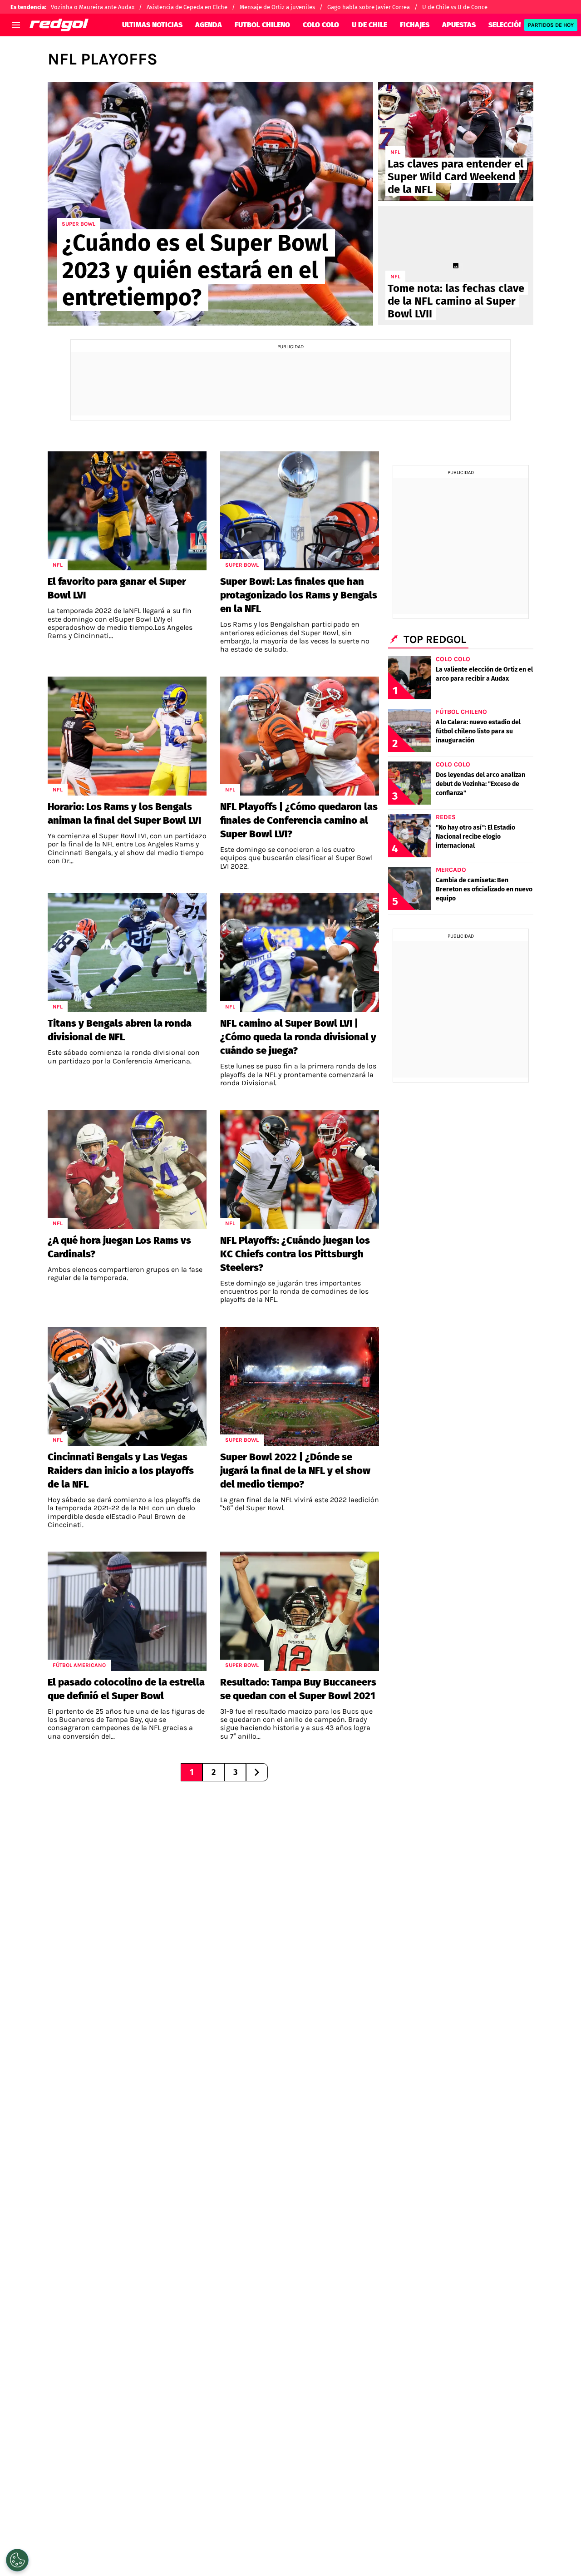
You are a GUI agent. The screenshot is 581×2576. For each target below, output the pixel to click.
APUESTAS (459, 25)
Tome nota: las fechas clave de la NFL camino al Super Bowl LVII (456, 301)
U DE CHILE (369, 25)
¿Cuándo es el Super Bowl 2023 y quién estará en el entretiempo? (195, 270)
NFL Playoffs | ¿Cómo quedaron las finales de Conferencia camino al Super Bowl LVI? (299, 820)
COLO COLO (321, 25)
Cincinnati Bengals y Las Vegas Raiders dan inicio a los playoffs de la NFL (121, 1471)
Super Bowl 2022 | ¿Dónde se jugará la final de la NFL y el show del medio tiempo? (295, 1471)
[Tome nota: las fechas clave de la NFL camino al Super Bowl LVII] (456, 266)
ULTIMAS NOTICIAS (152, 25)
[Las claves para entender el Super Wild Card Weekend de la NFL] (456, 141)
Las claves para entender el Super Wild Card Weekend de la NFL (455, 177)
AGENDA (209, 25)
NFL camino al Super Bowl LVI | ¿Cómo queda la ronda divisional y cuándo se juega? (298, 1037)
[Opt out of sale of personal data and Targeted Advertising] (17, 2560)
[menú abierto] (16, 25)
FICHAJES (415, 25)
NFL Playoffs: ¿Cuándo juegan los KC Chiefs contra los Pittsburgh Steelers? (295, 1254)
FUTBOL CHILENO (262, 25)
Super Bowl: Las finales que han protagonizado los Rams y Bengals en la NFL (299, 595)
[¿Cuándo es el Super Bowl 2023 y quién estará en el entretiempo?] (210, 204)
